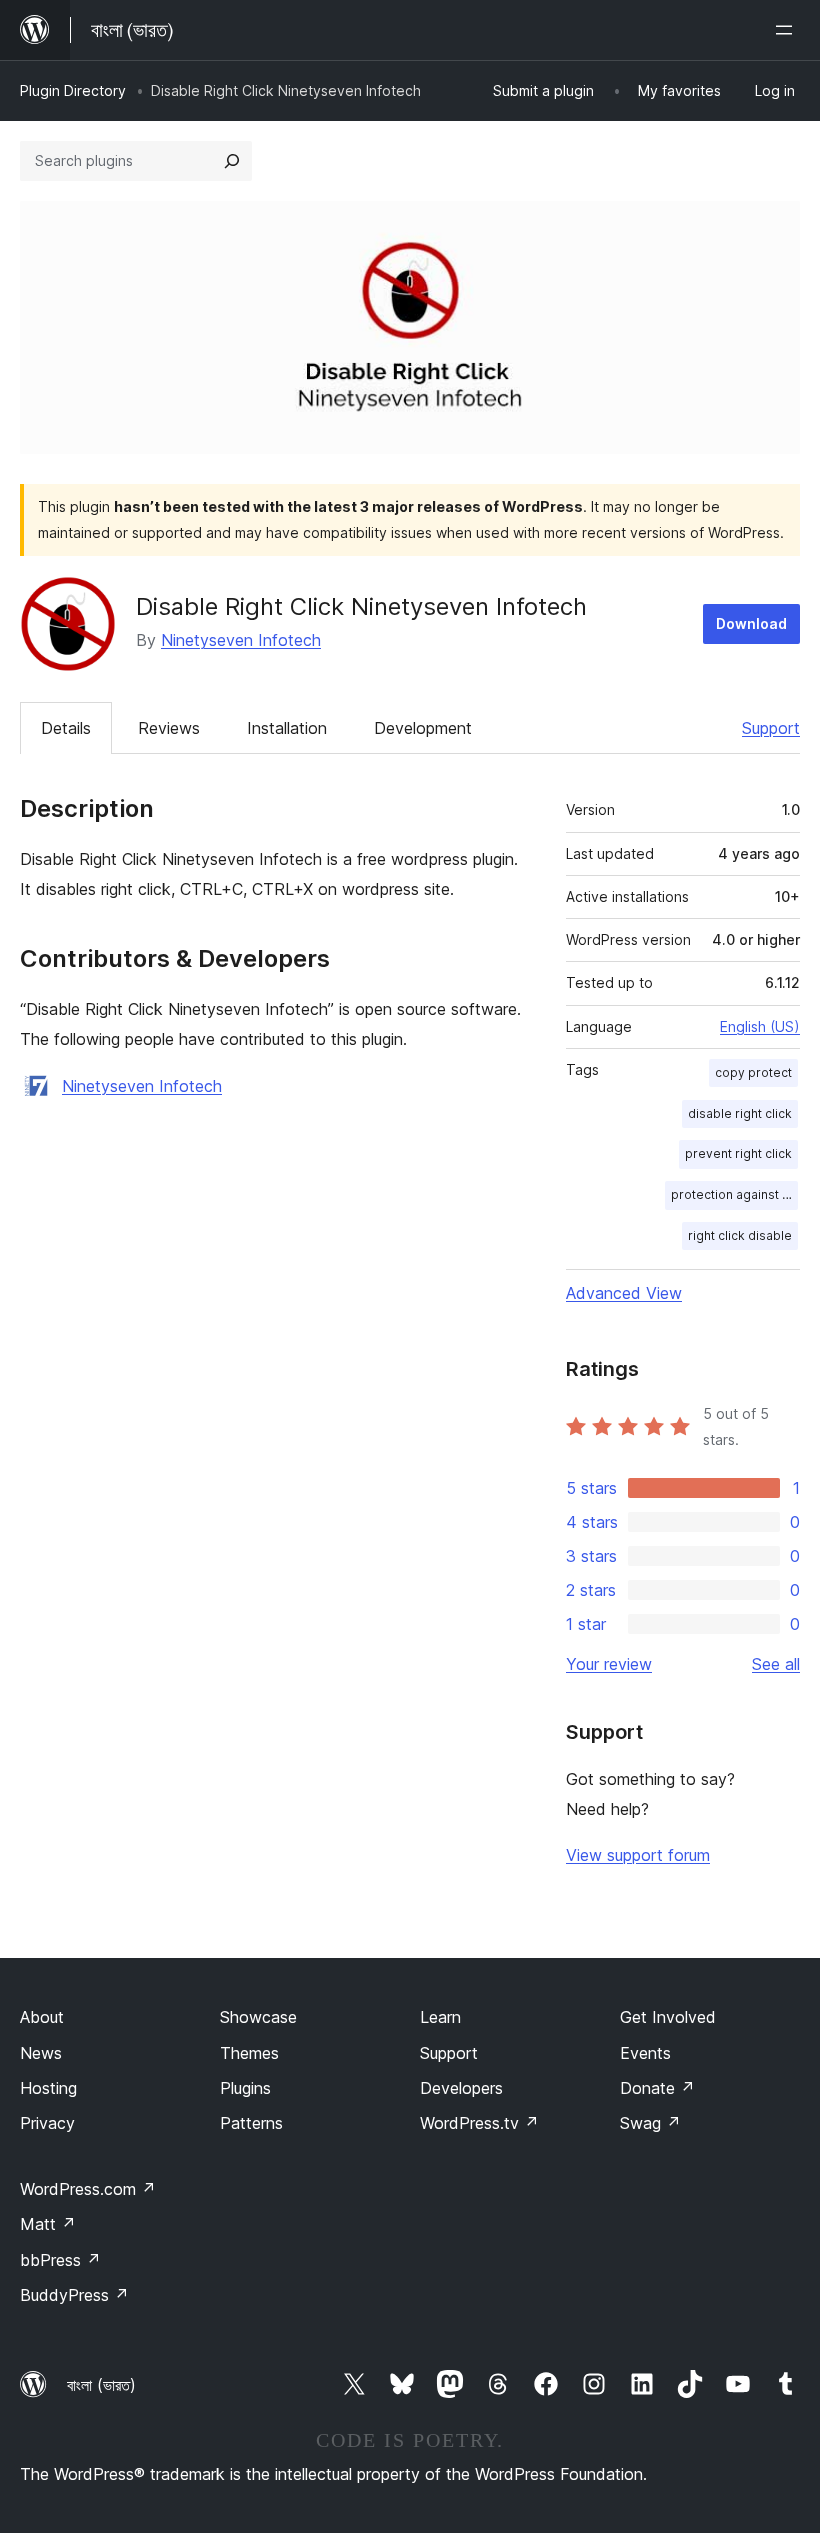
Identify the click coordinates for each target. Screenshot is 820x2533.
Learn (440, 2017)
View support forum (638, 1855)
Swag (650, 2123)
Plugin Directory (73, 90)
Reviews (169, 728)
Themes (249, 2053)
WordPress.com (88, 2189)
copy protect (753, 1072)
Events (645, 2053)
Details (66, 728)
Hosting (48, 2088)
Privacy (47, 2123)
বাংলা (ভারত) (101, 2385)
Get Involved (668, 2017)
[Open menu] (788, 30)
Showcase (258, 2017)
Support (771, 728)
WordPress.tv (479, 2123)
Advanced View (624, 1293)
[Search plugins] (232, 161)
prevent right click (738, 1153)
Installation (287, 728)
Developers (461, 2088)
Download (751, 623)
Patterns (251, 2123)
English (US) (760, 1026)
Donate (657, 2088)
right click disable (740, 1235)
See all (776, 1664)
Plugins (245, 2088)
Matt (48, 2224)
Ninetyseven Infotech (241, 640)
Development (423, 728)
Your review (609, 1664)
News (41, 2053)
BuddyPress (74, 2295)
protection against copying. (734, 1194)
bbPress (60, 2260)
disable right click (740, 1113)
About (42, 2017)
